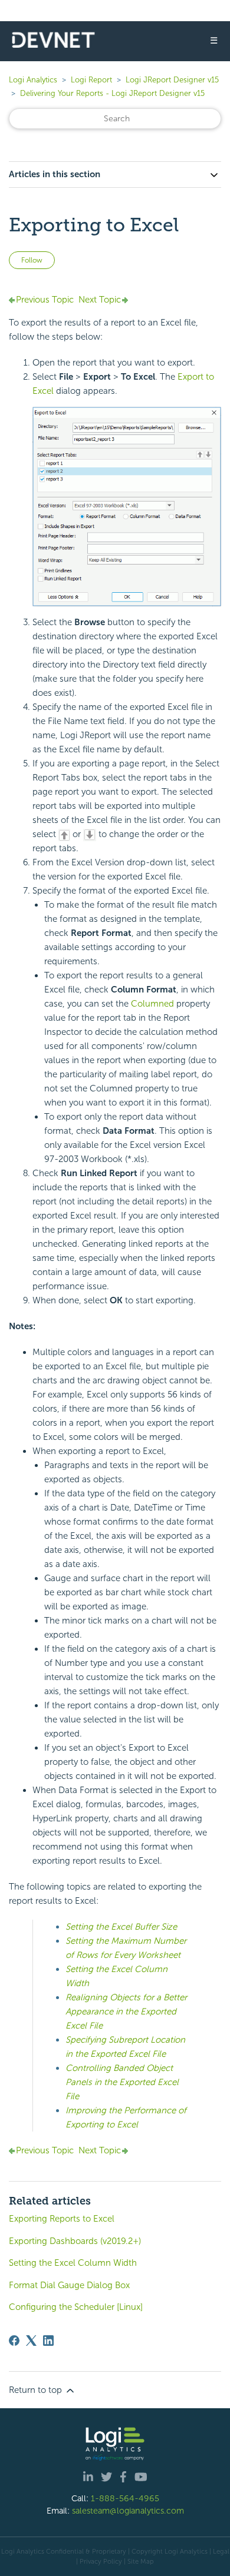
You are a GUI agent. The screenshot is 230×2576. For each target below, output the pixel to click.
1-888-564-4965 (125, 2498)
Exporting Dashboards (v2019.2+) (75, 2241)
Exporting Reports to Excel (62, 2219)
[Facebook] (14, 2341)
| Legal (219, 2551)
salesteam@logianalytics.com (128, 2511)
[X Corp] (31, 2341)
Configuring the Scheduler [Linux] (76, 2307)
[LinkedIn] (48, 2341)
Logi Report (91, 80)
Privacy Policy (101, 2561)
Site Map (141, 2561)
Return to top (37, 2390)
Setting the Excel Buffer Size (121, 1927)
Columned (152, 1004)
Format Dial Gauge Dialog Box (69, 2285)
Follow (32, 260)
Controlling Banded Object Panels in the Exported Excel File (122, 2082)
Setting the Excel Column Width (73, 2263)
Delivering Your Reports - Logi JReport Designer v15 (112, 93)
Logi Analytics (33, 80)
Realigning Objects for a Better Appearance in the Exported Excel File (126, 2011)
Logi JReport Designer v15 (172, 80)
